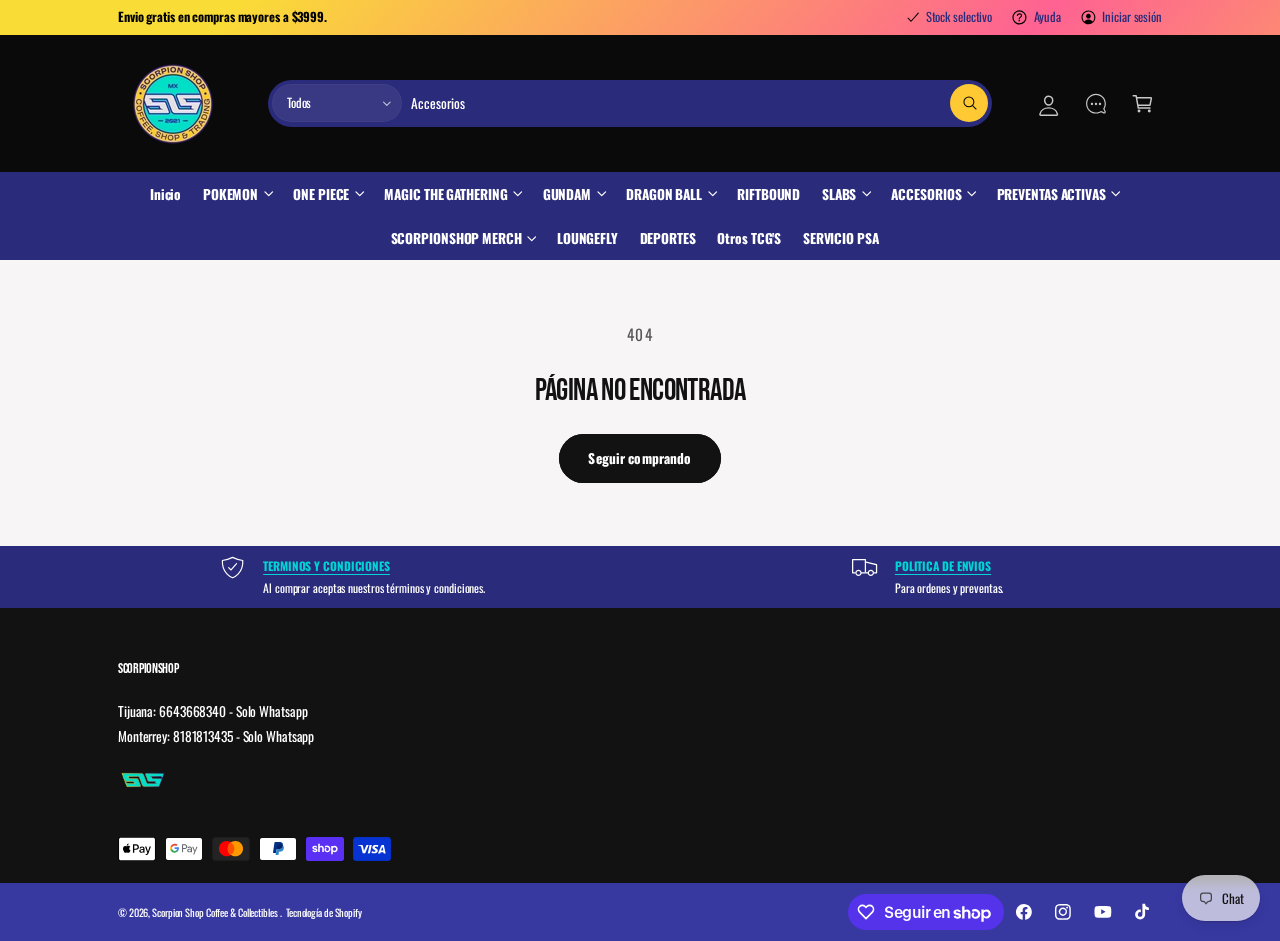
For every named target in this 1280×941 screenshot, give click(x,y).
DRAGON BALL (664, 194)
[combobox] (699, 103)
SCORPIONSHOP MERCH (456, 238)
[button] (1142, 103)
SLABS (839, 194)
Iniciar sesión (1132, 16)
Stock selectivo (959, 16)
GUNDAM (567, 194)
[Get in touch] (1095, 103)
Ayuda (1047, 16)
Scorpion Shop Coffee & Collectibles (215, 912)
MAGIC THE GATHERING (445, 194)
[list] (640, 577)
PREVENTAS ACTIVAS (1051, 194)
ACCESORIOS (926, 194)
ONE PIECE (321, 194)
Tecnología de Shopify (324, 912)
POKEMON (230, 194)
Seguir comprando (639, 458)
